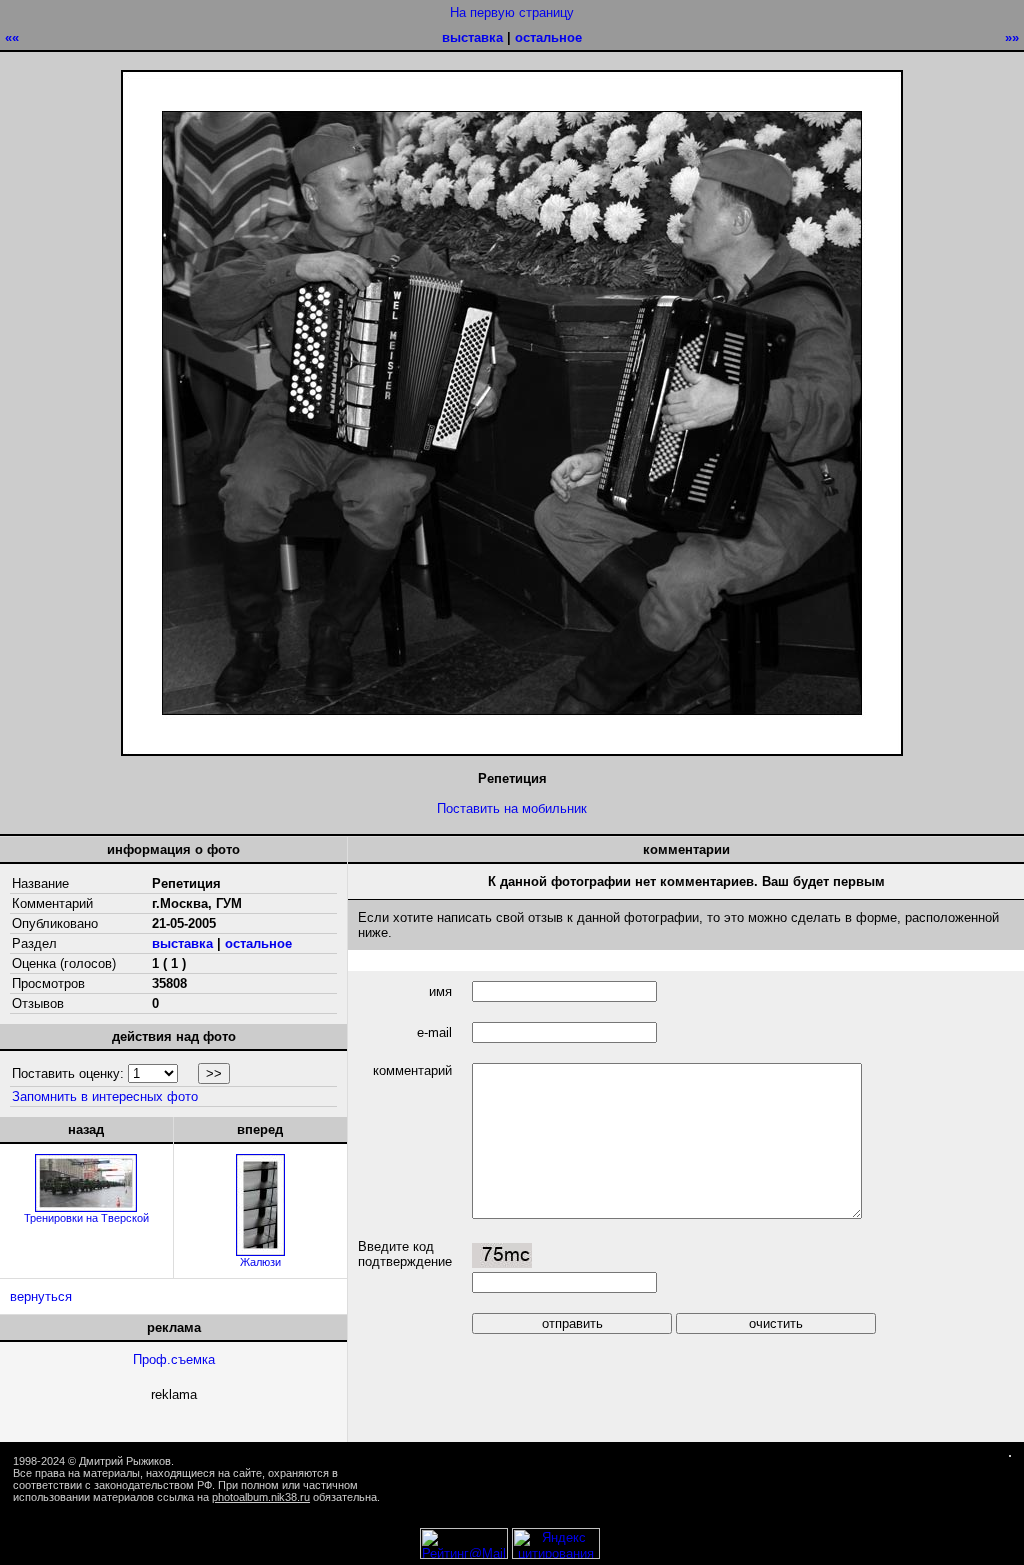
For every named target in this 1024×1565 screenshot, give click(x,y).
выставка (472, 37)
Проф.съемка (174, 1359)
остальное (548, 37)
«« (12, 37)
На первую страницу (512, 12)
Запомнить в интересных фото (105, 1096)
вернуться (41, 1296)
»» (1012, 37)
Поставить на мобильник (512, 808)
